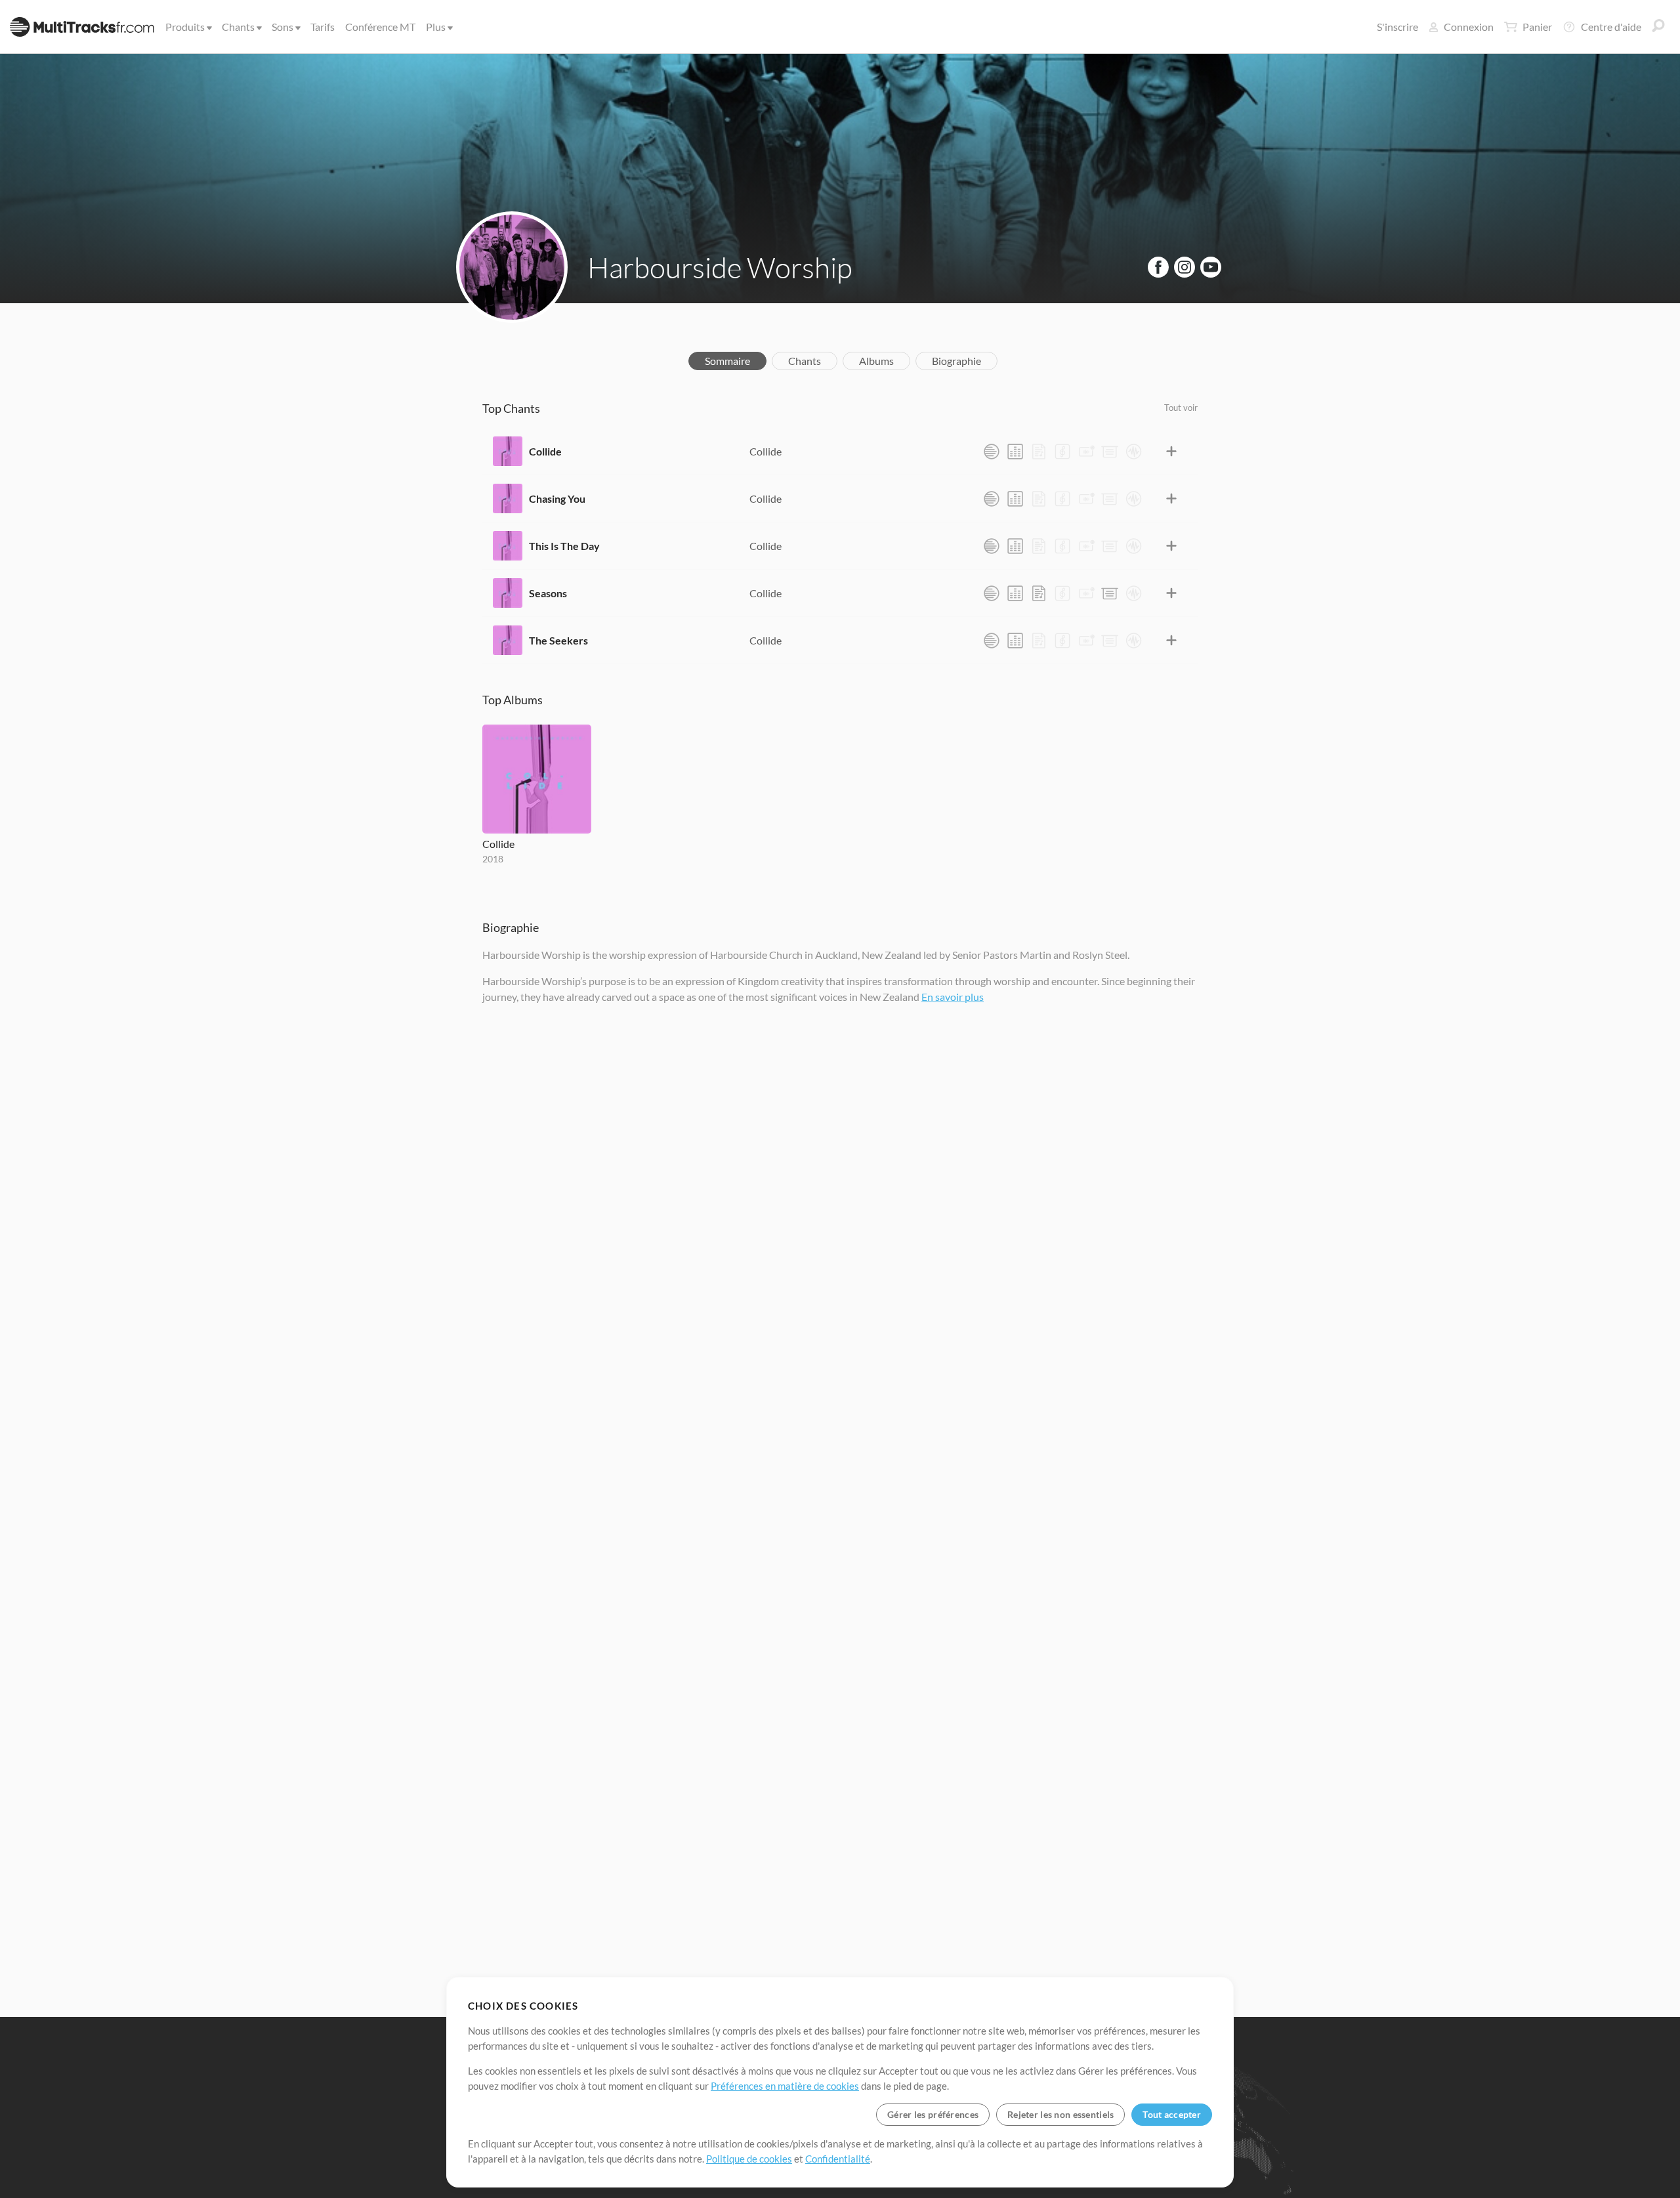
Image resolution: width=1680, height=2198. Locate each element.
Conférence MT (380, 27)
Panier (1537, 27)
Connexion (1469, 27)
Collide (545, 451)
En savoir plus (953, 997)
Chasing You (557, 498)
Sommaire (727, 361)
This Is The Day (564, 546)
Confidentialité (838, 2159)
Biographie (956, 361)
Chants (238, 27)
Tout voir (1181, 408)
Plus (436, 27)
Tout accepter (1172, 2114)
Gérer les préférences (933, 2114)
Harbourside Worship (720, 267)
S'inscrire (1397, 27)
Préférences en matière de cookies (785, 2086)
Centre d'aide (1611, 27)
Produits (185, 27)
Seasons (548, 593)
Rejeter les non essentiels (1060, 2114)
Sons (283, 27)
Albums (876, 361)
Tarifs (323, 27)
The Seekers (558, 640)
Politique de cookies (749, 2159)
